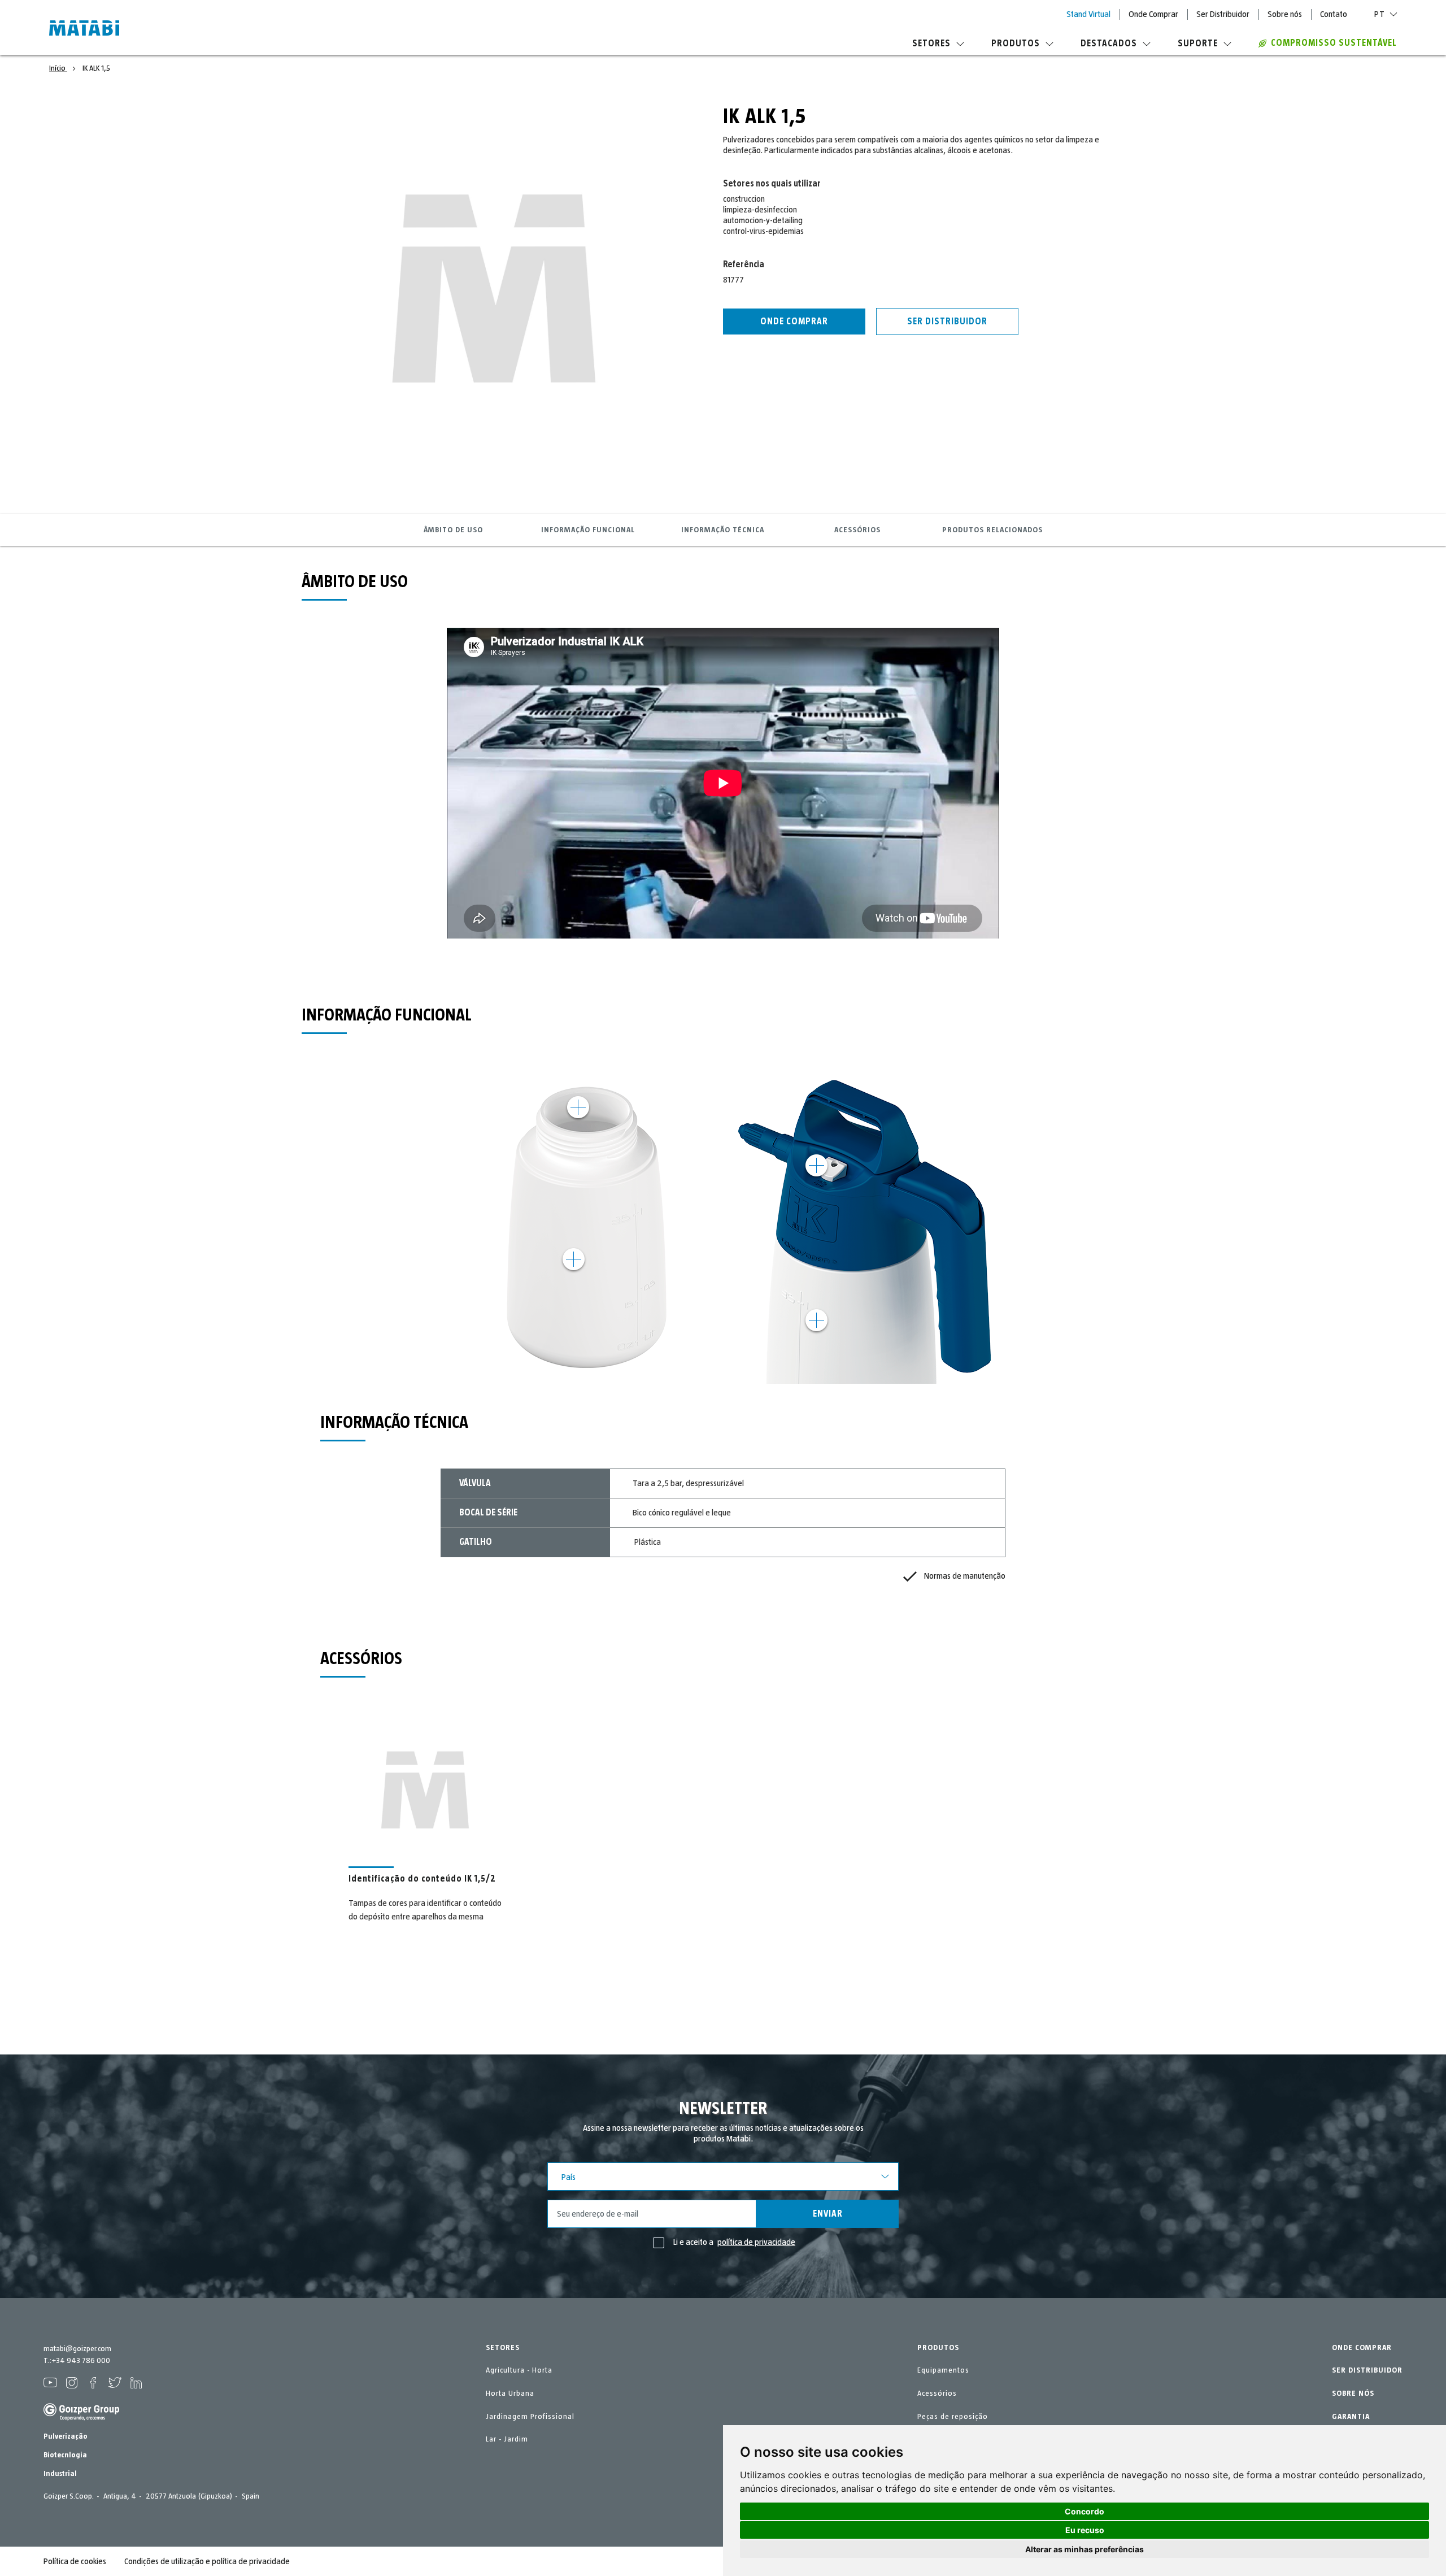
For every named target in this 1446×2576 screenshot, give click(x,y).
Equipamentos (943, 2370)
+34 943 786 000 (81, 2361)
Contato (1334, 14)
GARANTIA (1351, 2417)
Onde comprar (794, 322)
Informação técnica (723, 530)
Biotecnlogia (65, 2455)
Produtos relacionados (992, 530)
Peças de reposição (953, 2417)
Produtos (1016, 44)
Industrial (60, 2474)
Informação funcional (588, 530)
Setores (931, 44)
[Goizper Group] (81, 2418)
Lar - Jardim (507, 2439)
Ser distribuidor (947, 322)
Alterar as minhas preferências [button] (1084, 2549)
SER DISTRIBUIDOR (1367, 2370)
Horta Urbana (510, 2393)
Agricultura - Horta (519, 2370)
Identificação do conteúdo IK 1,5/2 (422, 1879)
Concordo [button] (1084, 2511)
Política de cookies (75, 2561)
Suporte (1198, 44)
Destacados (1109, 44)
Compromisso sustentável (1334, 43)
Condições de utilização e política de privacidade (207, 2561)
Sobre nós (1285, 14)
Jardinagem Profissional (530, 2417)
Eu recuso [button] (1085, 2530)
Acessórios (857, 530)
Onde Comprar (1153, 14)
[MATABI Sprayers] (84, 29)
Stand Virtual (1088, 14)
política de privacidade (756, 2242)
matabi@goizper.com (77, 2349)
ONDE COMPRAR (1362, 2348)
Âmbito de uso (453, 530)
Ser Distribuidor (1223, 14)
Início (58, 68)
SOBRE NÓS (1353, 2393)
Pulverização (66, 2436)
